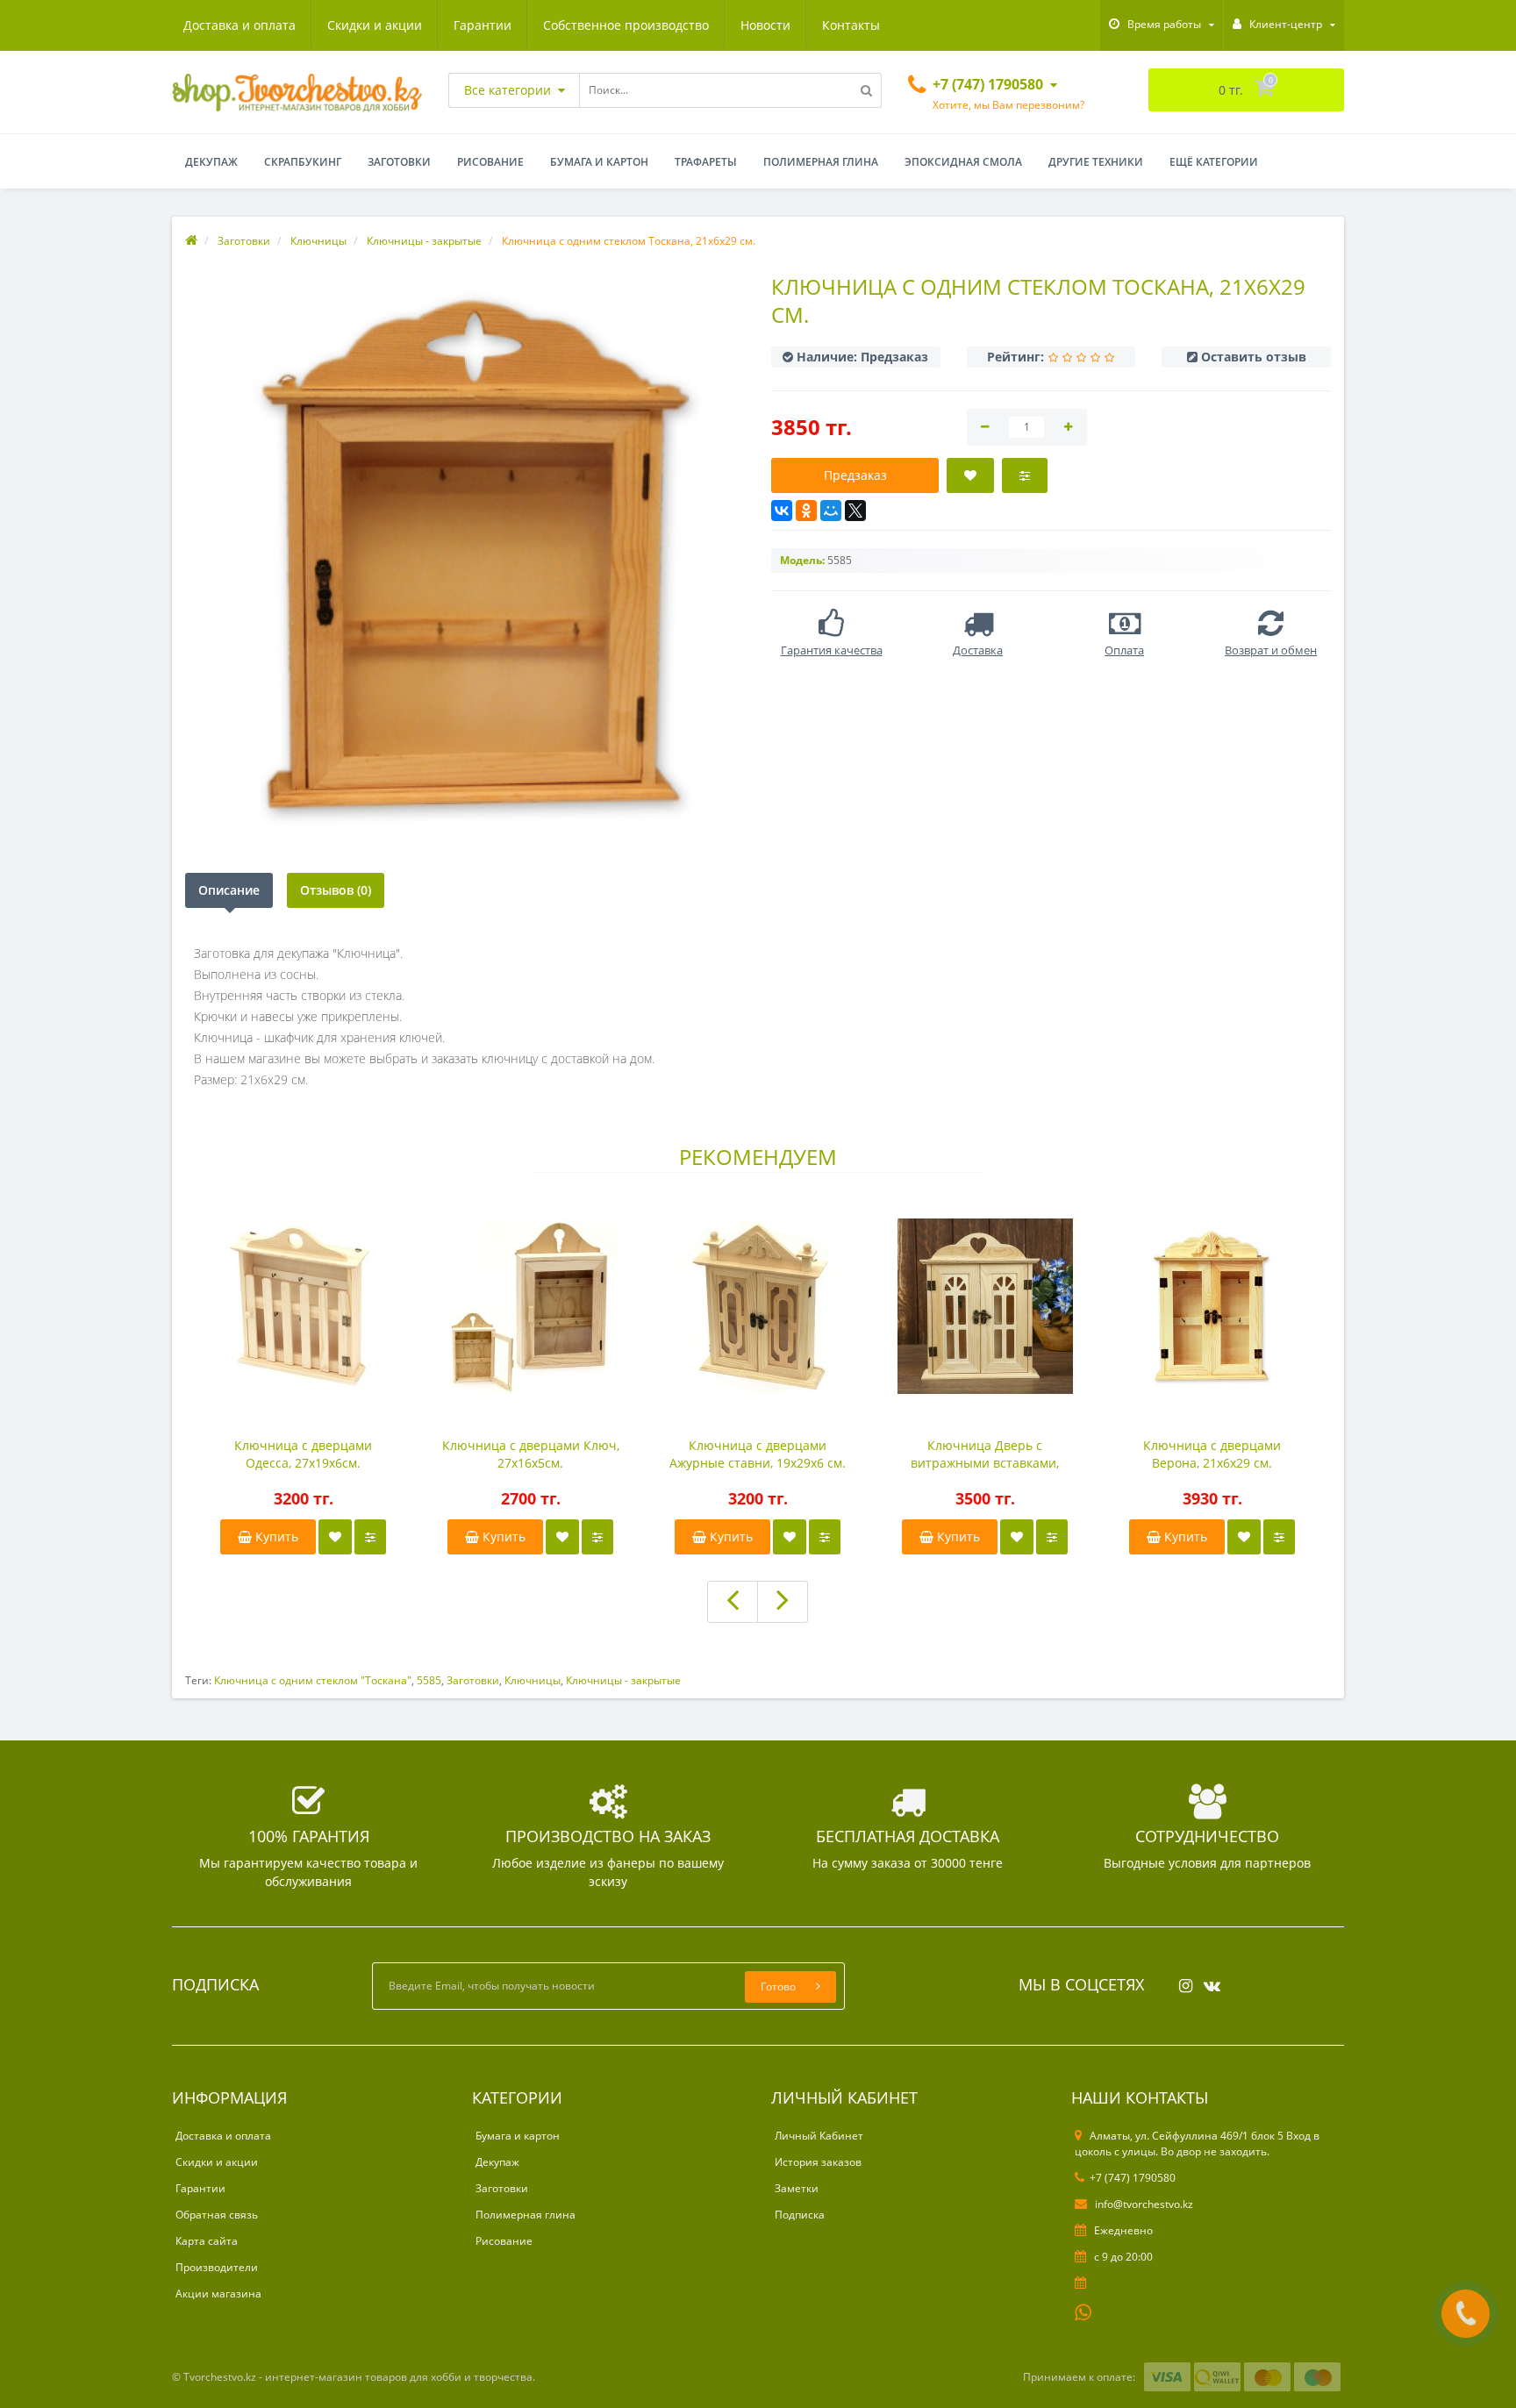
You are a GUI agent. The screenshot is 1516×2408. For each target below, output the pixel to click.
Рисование (490, 162)
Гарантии (483, 25)
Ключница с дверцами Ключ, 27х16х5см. (531, 1454)
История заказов (818, 2162)
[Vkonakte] (1208, 1980)
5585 (429, 1680)
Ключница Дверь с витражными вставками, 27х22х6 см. (985, 1454)
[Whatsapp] (1083, 2311)
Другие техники (1096, 162)
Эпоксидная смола (963, 162)
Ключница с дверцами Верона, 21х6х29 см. (1212, 1454)
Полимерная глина (821, 162)
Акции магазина (218, 2294)
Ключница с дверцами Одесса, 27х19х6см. (303, 1454)
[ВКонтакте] (782, 511)
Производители (217, 2267)
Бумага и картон (599, 162)
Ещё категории (1214, 162)
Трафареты (706, 162)
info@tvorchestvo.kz (1143, 2204)
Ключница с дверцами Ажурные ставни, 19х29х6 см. (758, 1454)
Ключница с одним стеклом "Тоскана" (313, 1680)
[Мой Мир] (831, 511)
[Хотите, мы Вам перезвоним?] (1466, 2314)
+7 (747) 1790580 (1133, 2178)
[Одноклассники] (806, 511)
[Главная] (191, 241)
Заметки (797, 2188)
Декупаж (211, 162)
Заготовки (399, 162)
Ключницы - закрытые (623, 1680)
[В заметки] (335, 1537)
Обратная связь (217, 2215)
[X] (855, 511)
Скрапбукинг (303, 162)
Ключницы (533, 1680)
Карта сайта (207, 2241)
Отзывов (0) (336, 890)
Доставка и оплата (240, 25)
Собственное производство (626, 25)
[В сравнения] (370, 1537)
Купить (275, 1536)
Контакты (851, 25)
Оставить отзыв (1254, 357)
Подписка (800, 2215)
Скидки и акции (375, 25)
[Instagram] (1181, 1980)
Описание (229, 890)
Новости (765, 25)
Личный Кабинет (819, 2136)
